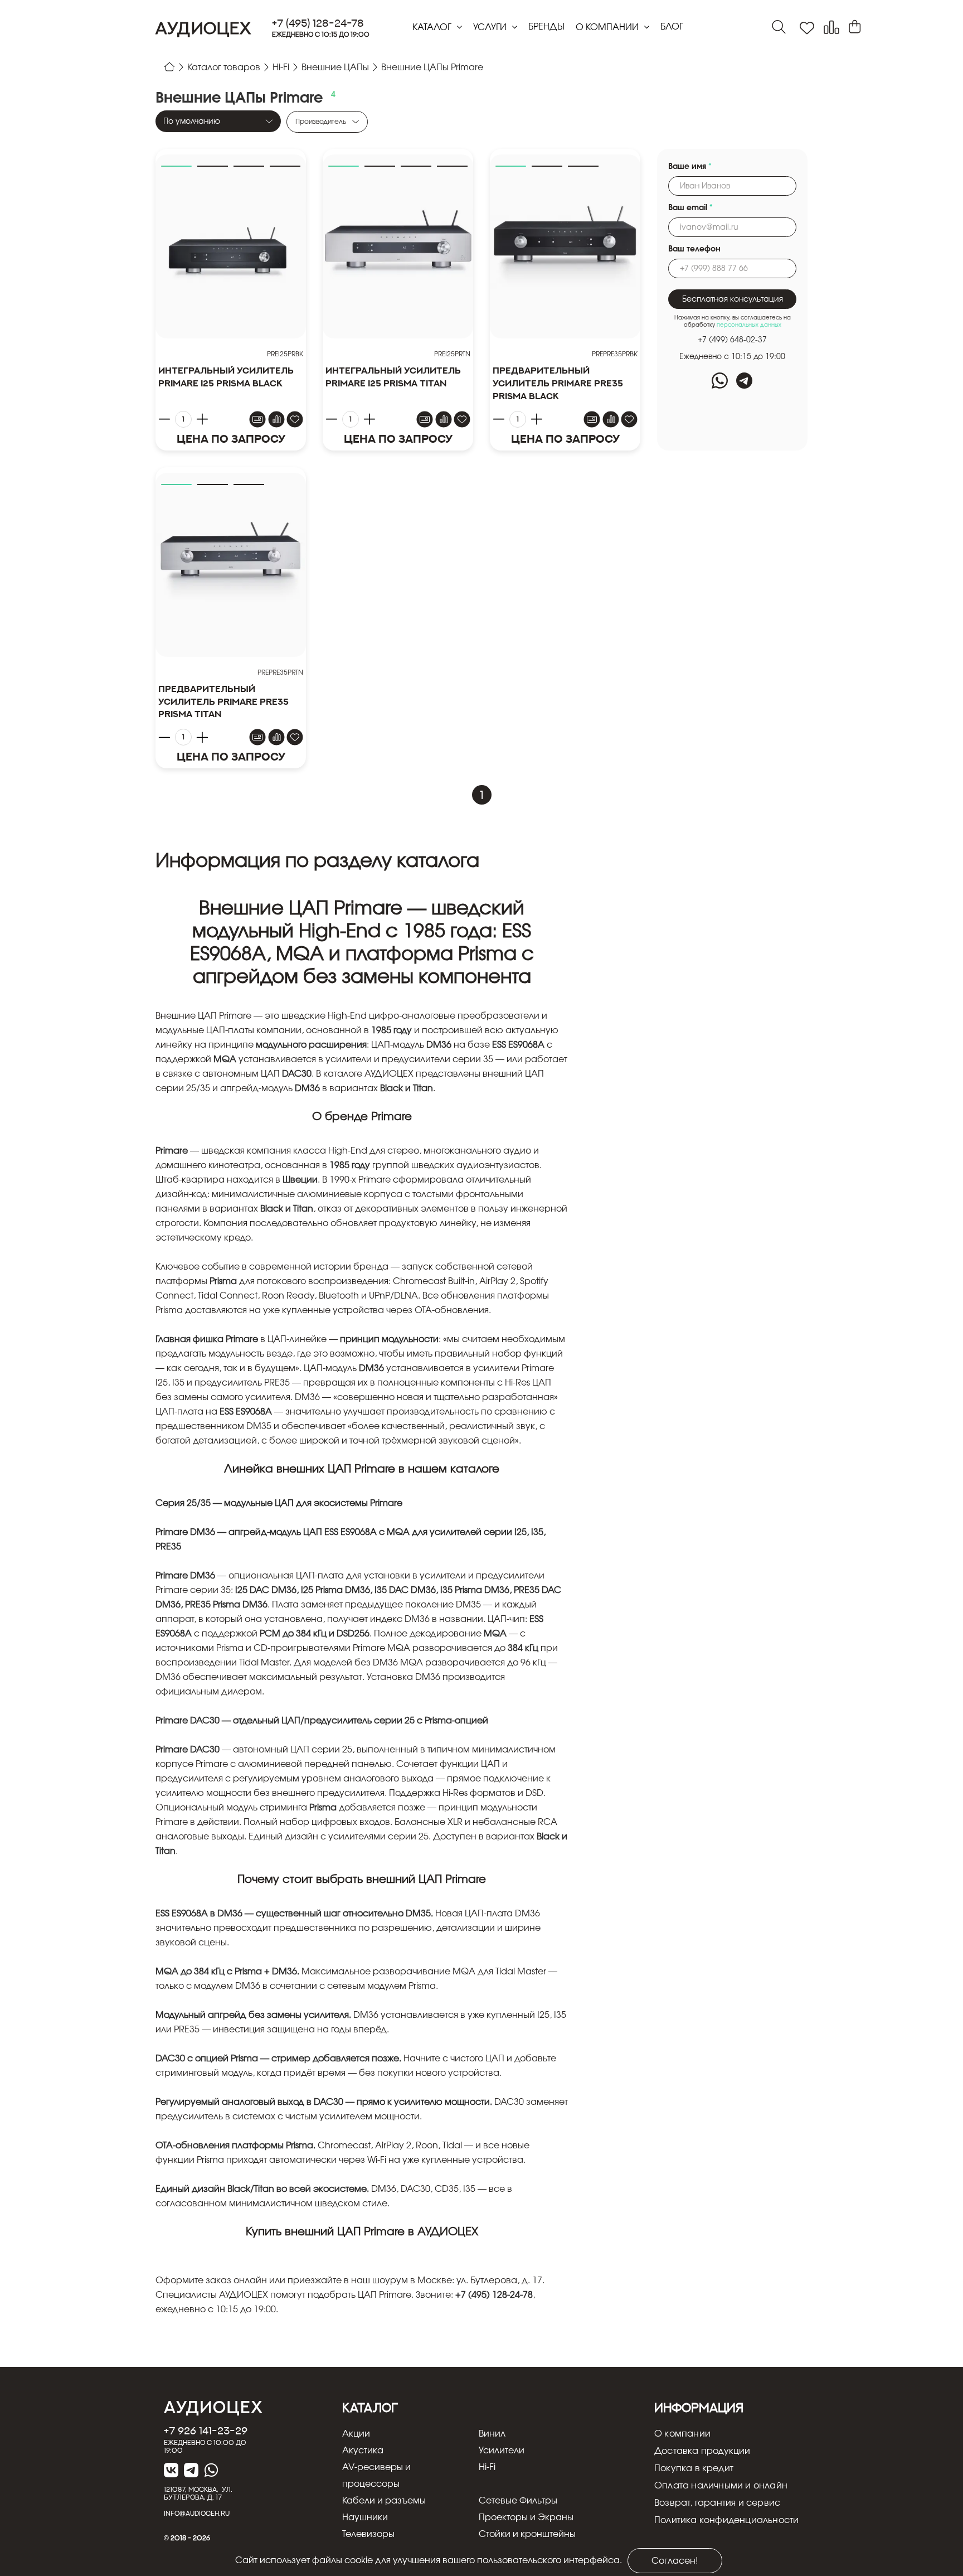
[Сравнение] (831, 28)
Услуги (491, 27)
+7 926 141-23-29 (206, 2430)
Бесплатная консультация (733, 299)
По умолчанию (192, 122)
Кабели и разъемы (384, 2501)
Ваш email (690, 208)
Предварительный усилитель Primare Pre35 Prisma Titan (223, 701)
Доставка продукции (702, 2451)
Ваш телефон (694, 249)
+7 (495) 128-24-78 (318, 23)
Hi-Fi (487, 2467)
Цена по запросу (231, 439)
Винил (492, 2434)
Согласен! (675, 2561)
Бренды (546, 27)
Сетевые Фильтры (518, 2501)
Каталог (433, 27)
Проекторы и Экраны (526, 2517)
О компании (608, 27)
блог (672, 27)
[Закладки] (807, 28)
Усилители (502, 2451)
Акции (356, 2434)
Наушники (365, 2517)
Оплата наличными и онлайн (721, 2486)
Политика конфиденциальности (726, 2520)
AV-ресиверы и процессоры (376, 2476)
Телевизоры (368, 2534)
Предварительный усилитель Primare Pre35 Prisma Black (558, 383)
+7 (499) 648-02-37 (732, 340)
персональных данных (749, 325)
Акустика (363, 2451)
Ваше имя (690, 167)
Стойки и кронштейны (527, 2534)
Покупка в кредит (694, 2468)
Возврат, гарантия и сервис (717, 2503)
